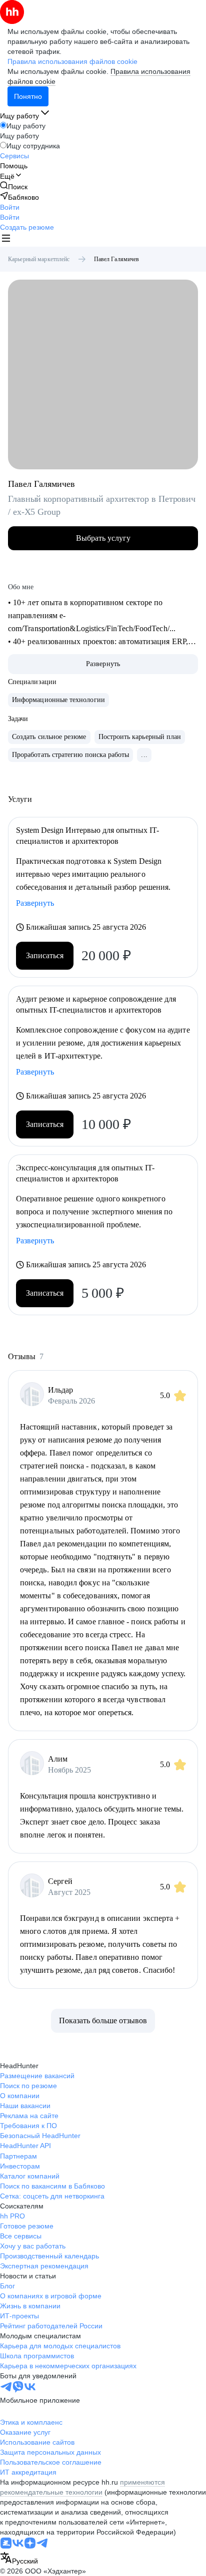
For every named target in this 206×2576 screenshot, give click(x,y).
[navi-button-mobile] (6, 239)
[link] (14, 186)
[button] (10, 207)
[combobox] (19, 2559)
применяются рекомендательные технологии (82, 2487)
